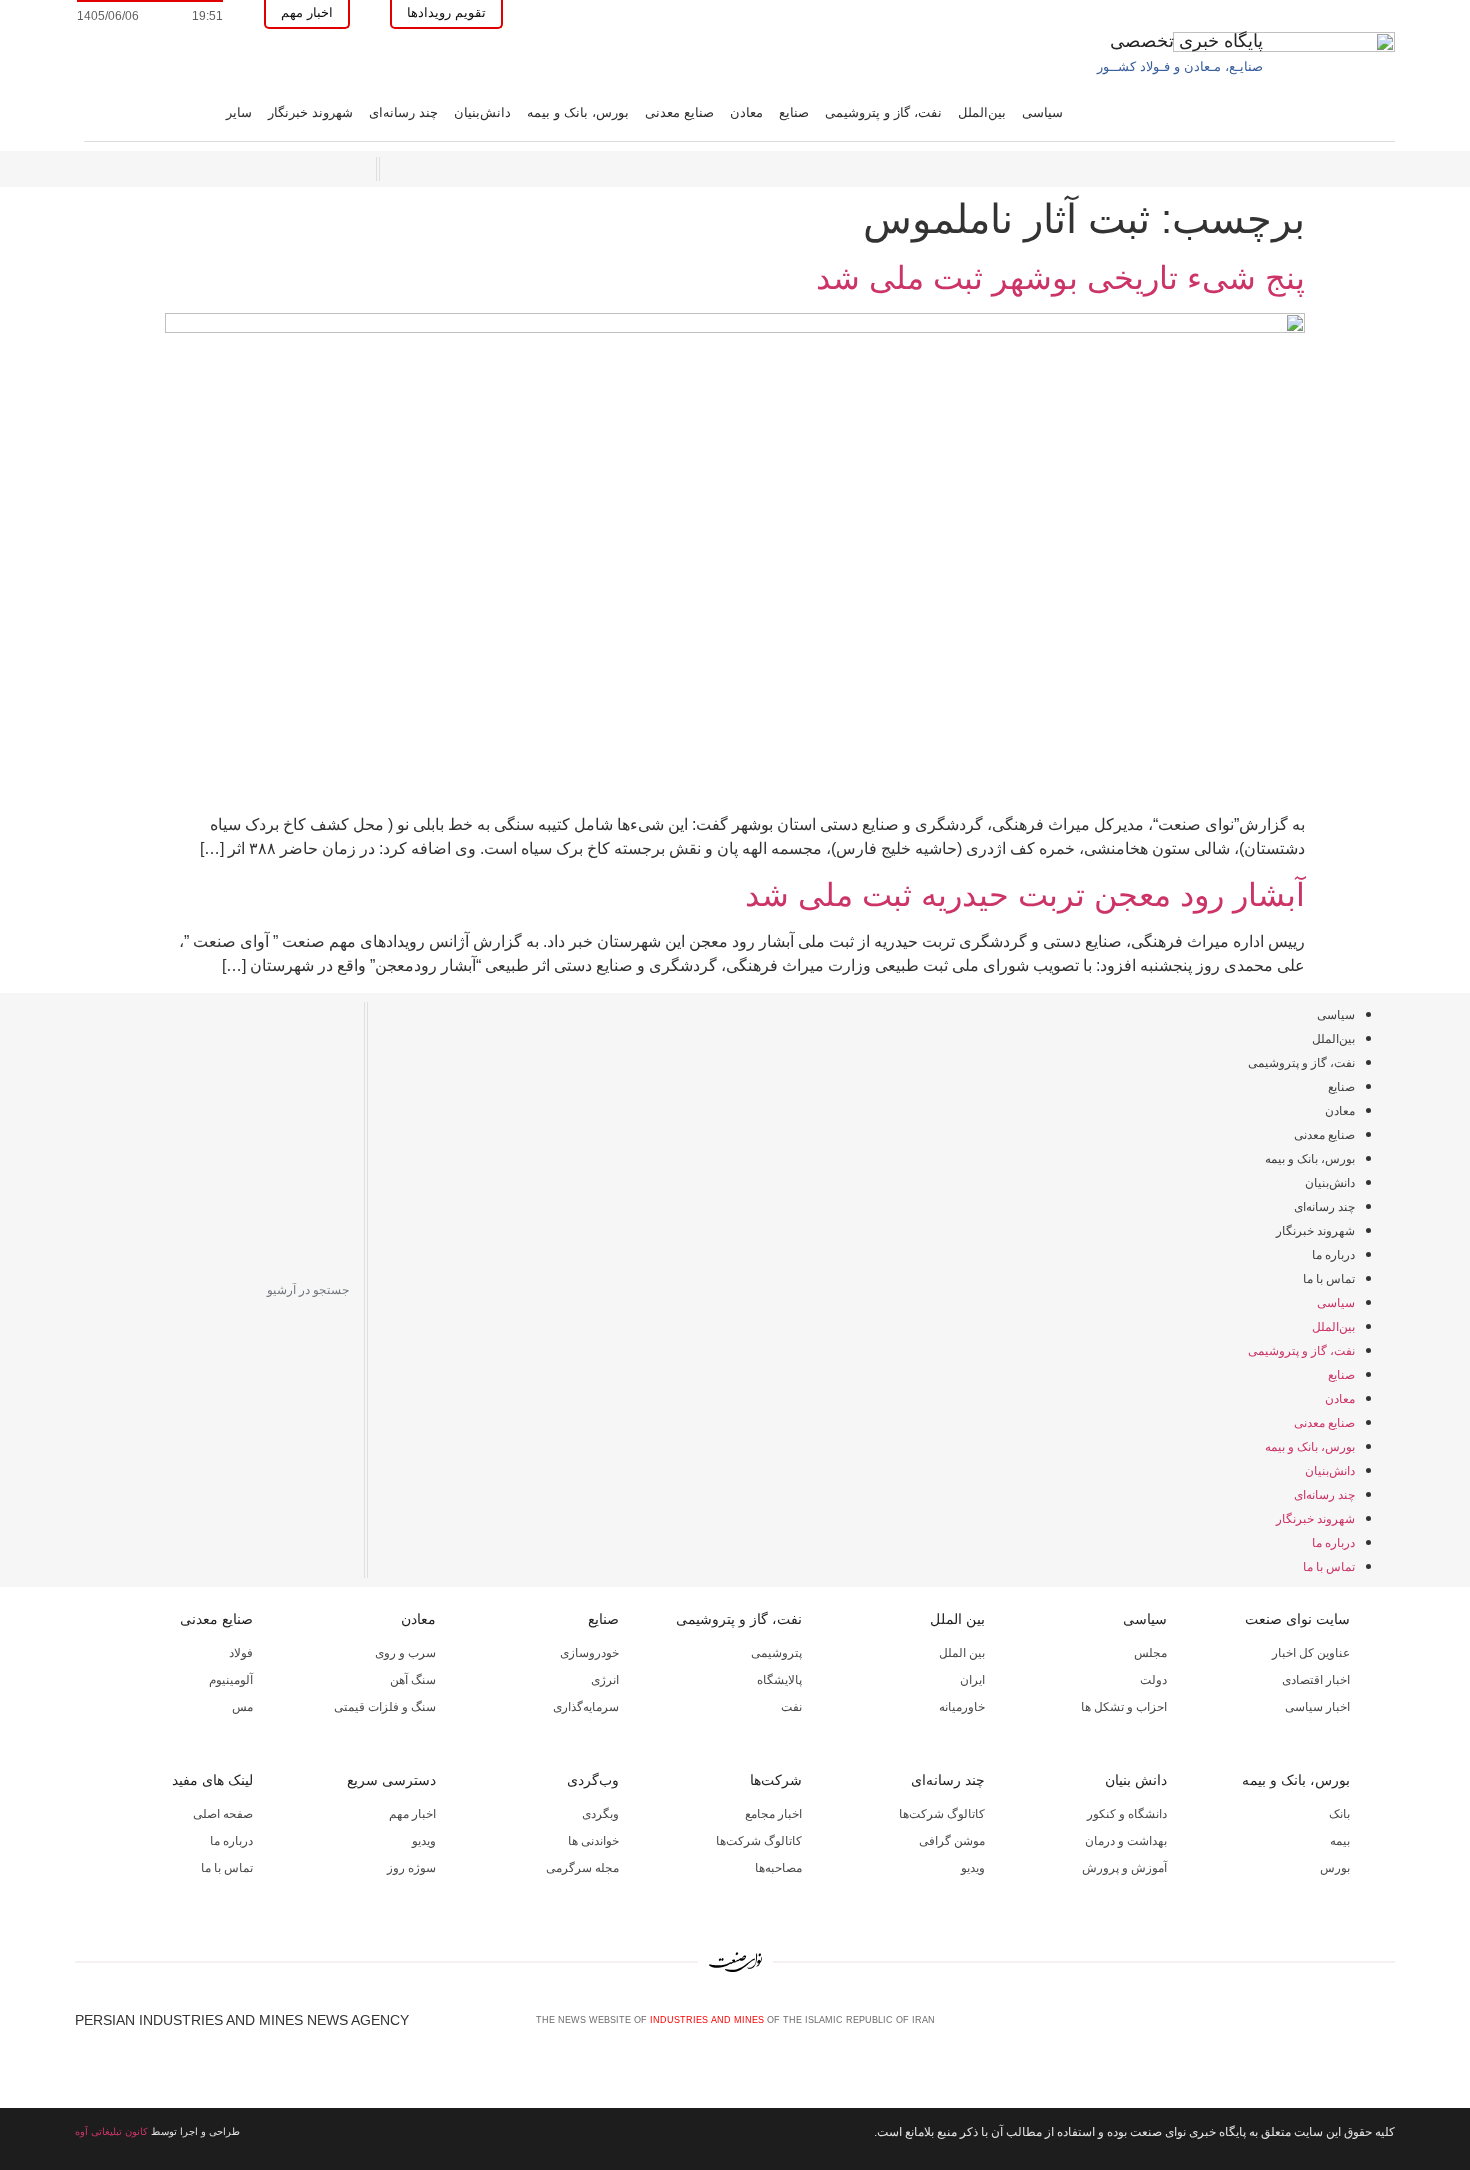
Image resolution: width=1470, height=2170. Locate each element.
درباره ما (1333, 1255)
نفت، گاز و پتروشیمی (883, 112)
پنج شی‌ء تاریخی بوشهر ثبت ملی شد (1060, 278)
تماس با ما (1329, 1279)
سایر (239, 112)
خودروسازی (589, 1653)
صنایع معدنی (679, 112)
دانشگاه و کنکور (1127, 1814)
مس (242, 1707)
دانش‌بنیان (482, 112)
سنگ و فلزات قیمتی (385, 1707)
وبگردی (600, 1814)
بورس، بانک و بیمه (578, 112)
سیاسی (1042, 112)
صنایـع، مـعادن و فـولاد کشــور (1180, 66)
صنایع (794, 112)
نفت (791, 1707)
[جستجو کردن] (87, 1290)
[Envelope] (1320, 2027)
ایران (972, 1680)
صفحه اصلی (223, 1814)
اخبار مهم (412, 1814)
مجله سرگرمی (582, 1868)
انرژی (605, 1680)
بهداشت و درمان (1126, 1841)
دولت (1153, 1680)
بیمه (1340, 1841)
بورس (1335, 1868)
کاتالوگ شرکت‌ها (942, 1814)
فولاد (241, 1653)
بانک (1339, 1814)
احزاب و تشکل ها (1124, 1707)
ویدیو (973, 1868)
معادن (746, 112)
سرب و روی (405, 1653)
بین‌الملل (982, 112)
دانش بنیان (1136, 1780)
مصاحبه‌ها (778, 1868)
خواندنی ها (593, 1841)
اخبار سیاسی (1317, 1707)
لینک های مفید (212, 1780)
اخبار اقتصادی (1316, 1680)
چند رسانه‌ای (403, 112)
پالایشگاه (779, 1680)
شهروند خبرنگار (310, 112)
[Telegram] (1386, 2027)
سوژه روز (411, 1868)
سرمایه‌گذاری (586, 1707)
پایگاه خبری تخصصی (1186, 41)
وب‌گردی (593, 1780)
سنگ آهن (413, 1680)
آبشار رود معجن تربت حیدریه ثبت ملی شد (1025, 895)
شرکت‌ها (776, 1780)
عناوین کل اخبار (1311, 1653)
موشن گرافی (952, 1841)
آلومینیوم (231, 1680)
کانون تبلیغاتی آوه (111, 2131)
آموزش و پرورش (1124, 1868)
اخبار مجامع (773, 1814)
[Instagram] (1353, 2027)
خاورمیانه (962, 1707)
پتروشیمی (776, 1653)
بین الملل (957, 1619)
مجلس (1150, 1653)
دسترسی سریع (391, 1780)
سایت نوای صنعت (1297, 1619)
